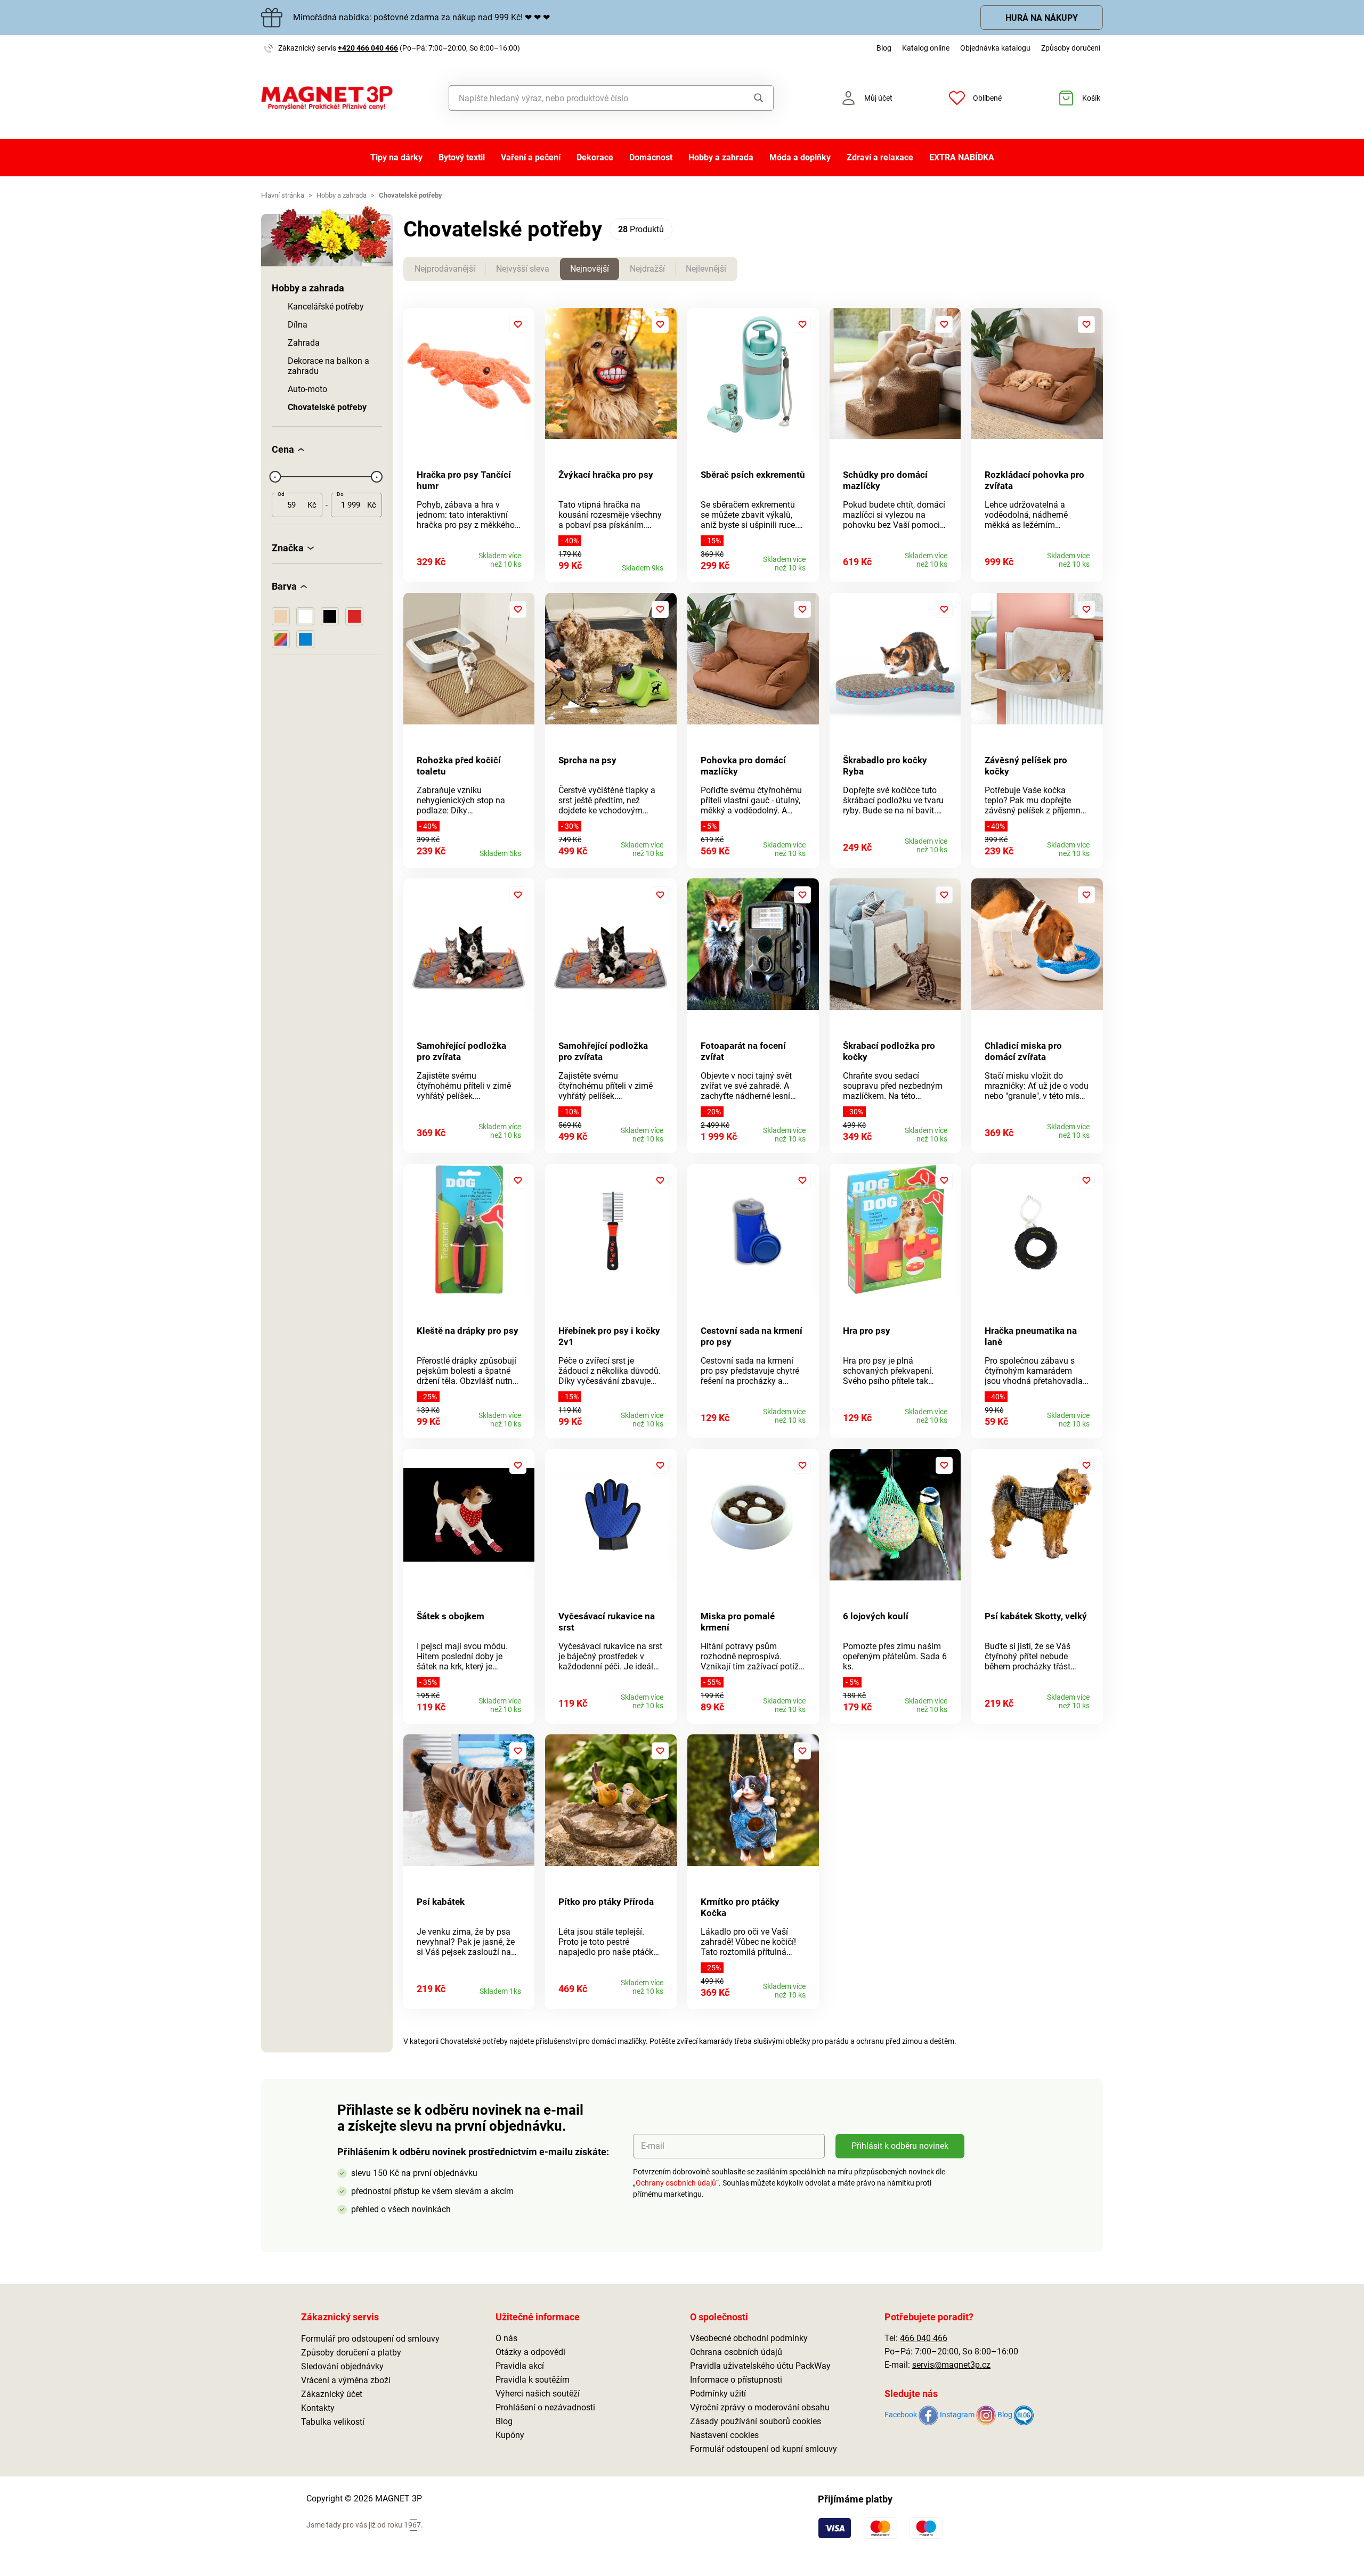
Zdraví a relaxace (880, 157)
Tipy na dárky (396, 157)
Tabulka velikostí (333, 2422)
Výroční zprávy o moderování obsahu (760, 2407)
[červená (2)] (354, 616)
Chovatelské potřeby (327, 407)
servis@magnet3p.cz (951, 2365)
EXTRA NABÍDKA (962, 157)
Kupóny (510, 2435)
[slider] (275, 477)
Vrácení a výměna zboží (346, 2380)
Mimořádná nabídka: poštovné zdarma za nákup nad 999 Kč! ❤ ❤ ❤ (421, 17)
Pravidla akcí (520, 2366)
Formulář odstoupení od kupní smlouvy (764, 2449)
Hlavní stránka (283, 195)
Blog (884, 48)
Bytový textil (462, 157)
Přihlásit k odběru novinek (900, 2146)
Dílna (298, 325)
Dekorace (595, 157)
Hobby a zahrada (721, 157)
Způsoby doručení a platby (351, 2353)
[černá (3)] (330, 616)
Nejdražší (647, 269)
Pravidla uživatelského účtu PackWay (760, 2366)
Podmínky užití (718, 2394)
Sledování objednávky (342, 2366)
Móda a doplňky (800, 157)
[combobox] (587, 98)
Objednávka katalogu (995, 48)
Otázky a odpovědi (530, 2352)
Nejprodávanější (445, 269)
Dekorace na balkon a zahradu (328, 366)
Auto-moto (307, 389)
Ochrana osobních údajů (736, 2352)
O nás (506, 2338)
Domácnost (651, 157)
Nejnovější (590, 269)
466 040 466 (924, 2338)
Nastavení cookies (724, 2435)
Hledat (748, 98)
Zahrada (304, 343)
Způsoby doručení (1071, 48)
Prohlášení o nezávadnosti (545, 2407)
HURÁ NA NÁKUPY (1042, 18)
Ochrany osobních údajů (676, 2183)
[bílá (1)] (305, 616)
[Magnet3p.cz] (327, 98)
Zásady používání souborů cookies (756, 2421)
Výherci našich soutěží (538, 2394)
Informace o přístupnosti (736, 2380)
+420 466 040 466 (368, 48)
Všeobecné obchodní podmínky (749, 2338)
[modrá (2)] (305, 639)
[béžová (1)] (281, 616)
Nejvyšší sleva (523, 269)
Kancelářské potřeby (326, 307)
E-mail (653, 2146)
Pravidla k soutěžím (533, 2380)
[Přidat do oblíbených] (518, 324)
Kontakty (318, 2408)
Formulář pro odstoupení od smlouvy (370, 2339)
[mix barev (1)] (281, 639)
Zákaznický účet (332, 2394)
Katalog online (926, 48)
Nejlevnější (706, 269)
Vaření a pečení (531, 157)
